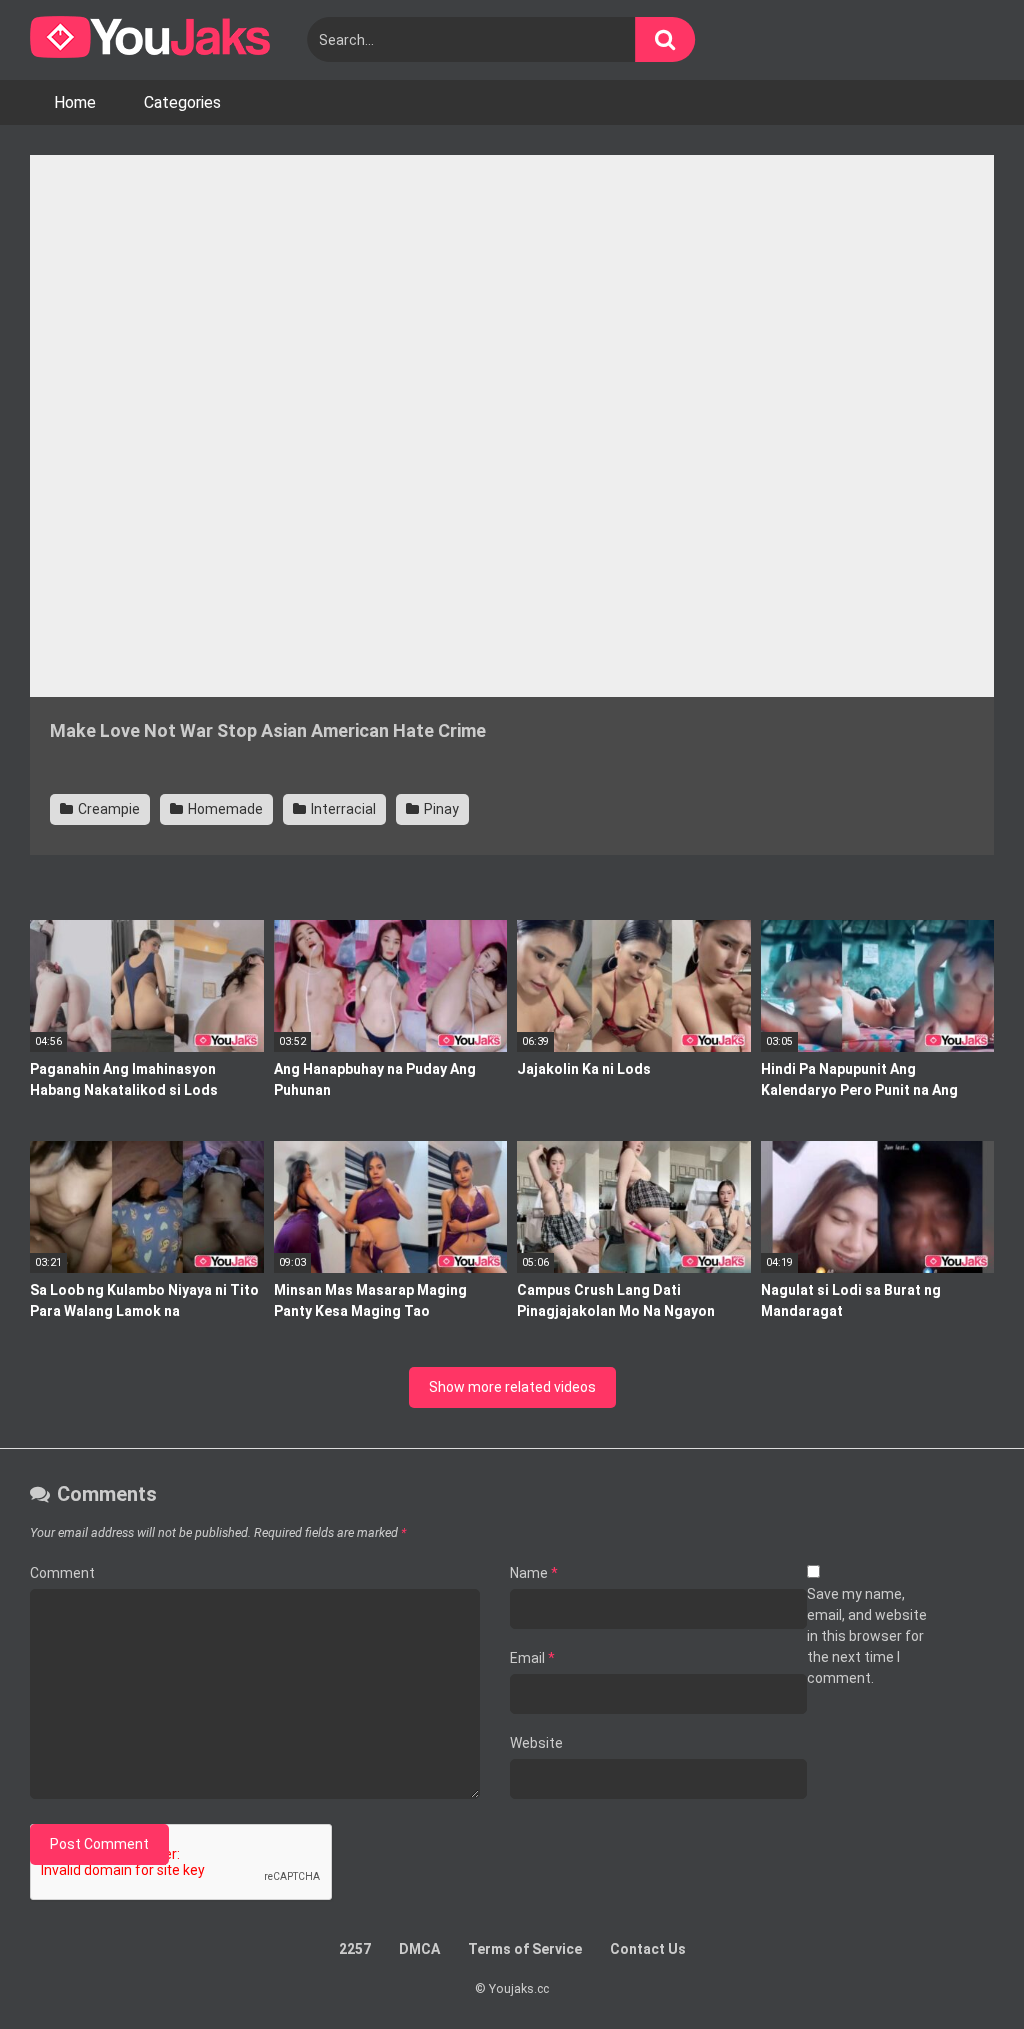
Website (536, 1743)
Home (75, 102)
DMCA (419, 1949)
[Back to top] (957, 1968)
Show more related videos (512, 1387)
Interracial (342, 809)
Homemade (224, 809)
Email (532, 1658)
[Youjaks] (150, 40)
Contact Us (648, 1949)
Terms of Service (525, 1949)
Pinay (440, 809)
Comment (62, 1573)
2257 (355, 1949)
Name (534, 1573)
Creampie (107, 809)
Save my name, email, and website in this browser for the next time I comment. (867, 1636)
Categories (182, 102)
